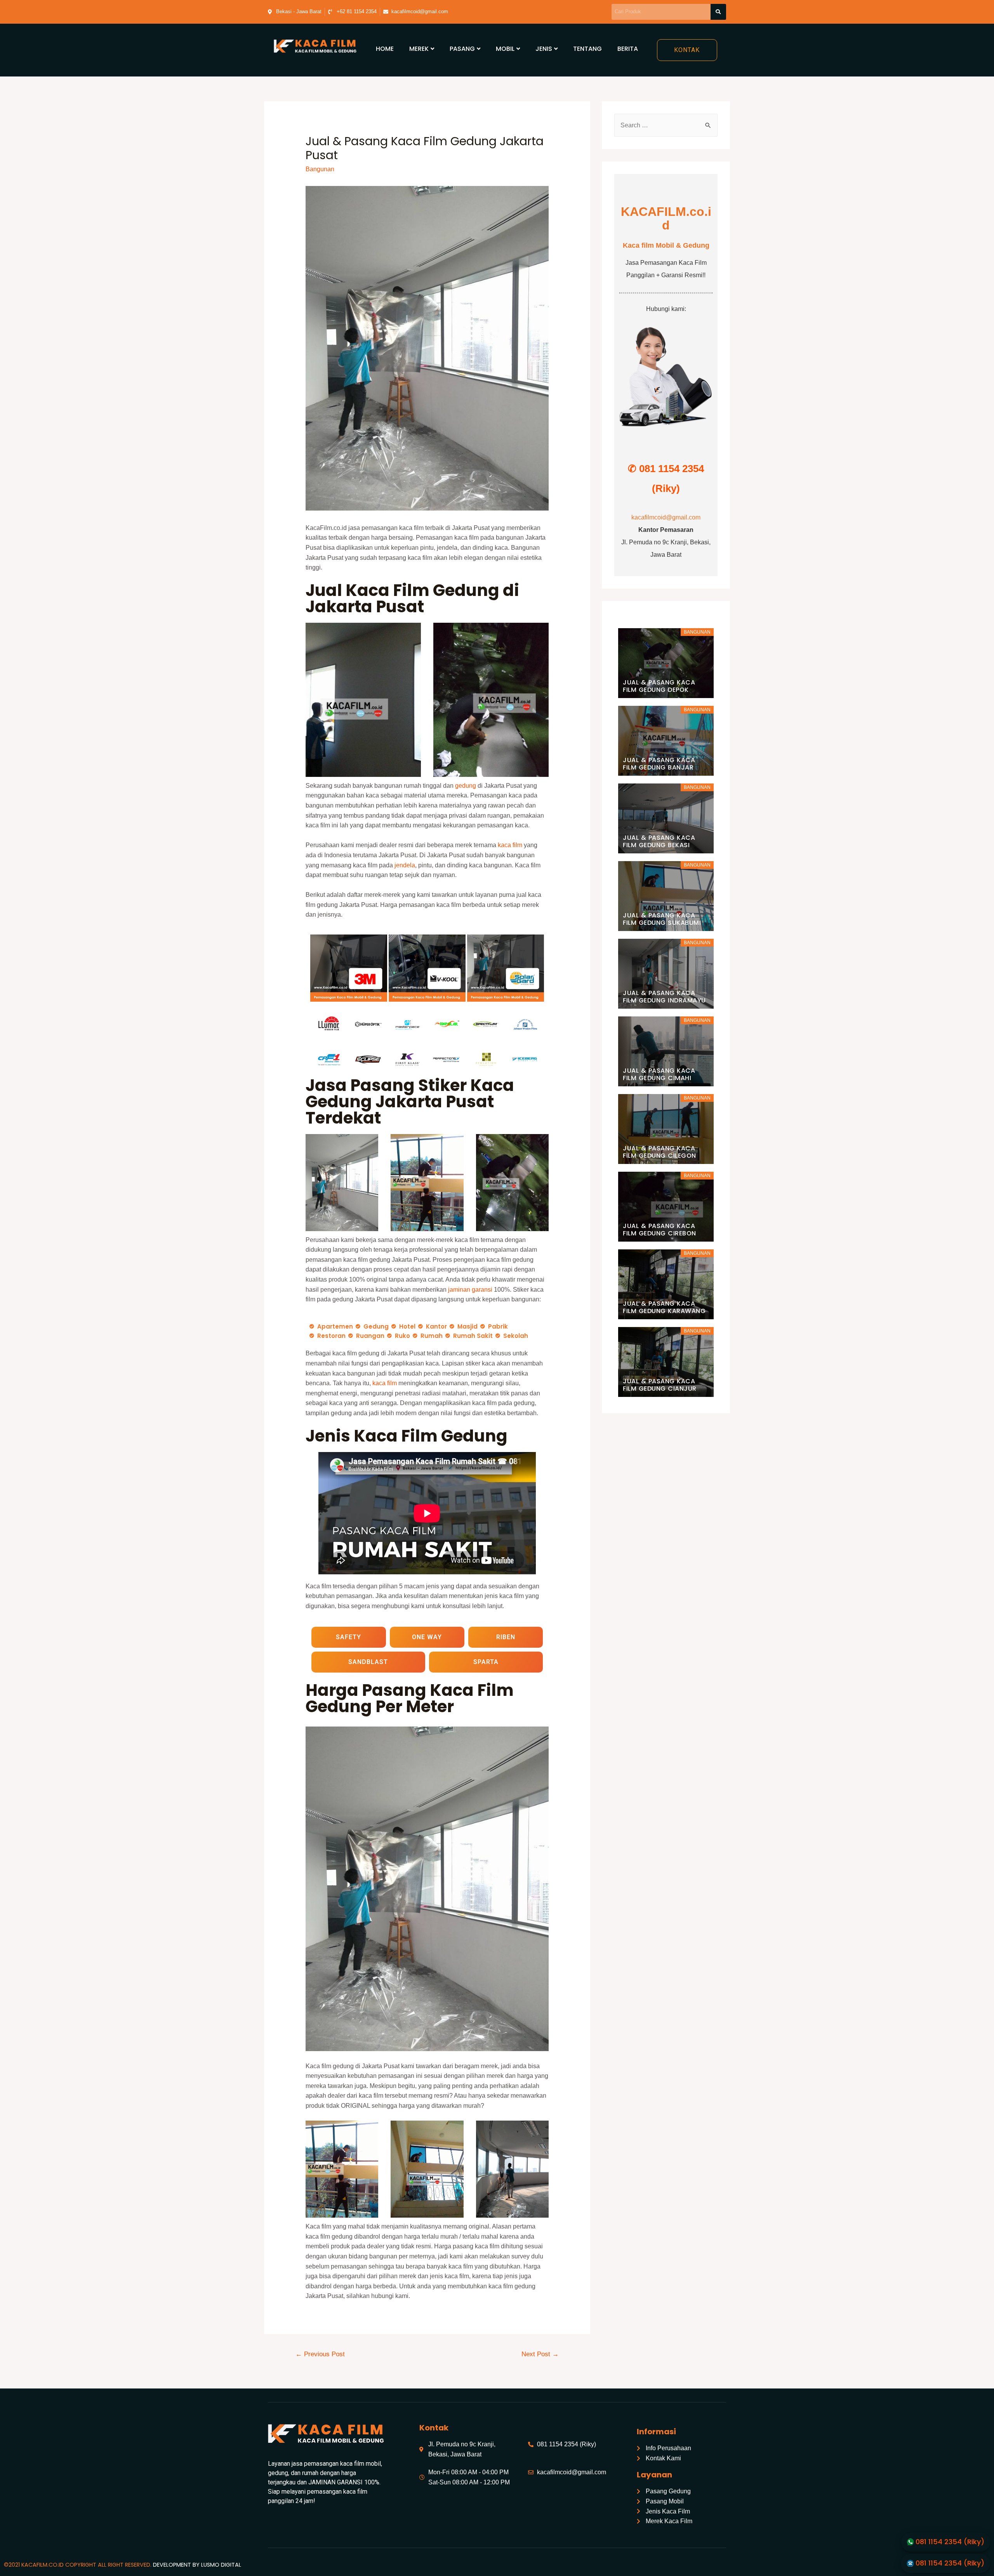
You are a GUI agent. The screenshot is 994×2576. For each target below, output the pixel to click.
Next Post (540, 2354)
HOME (385, 49)
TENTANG (587, 49)
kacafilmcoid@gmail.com (666, 517)
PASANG (462, 49)
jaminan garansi (470, 1290)
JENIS (544, 49)
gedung (466, 786)
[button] (687, 50)
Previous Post (320, 2354)
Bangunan (320, 169)
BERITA (628, 49)
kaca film (510, 845)
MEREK (419, 49)
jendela (405, 865)
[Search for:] (666, 125)
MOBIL (505, 49)
